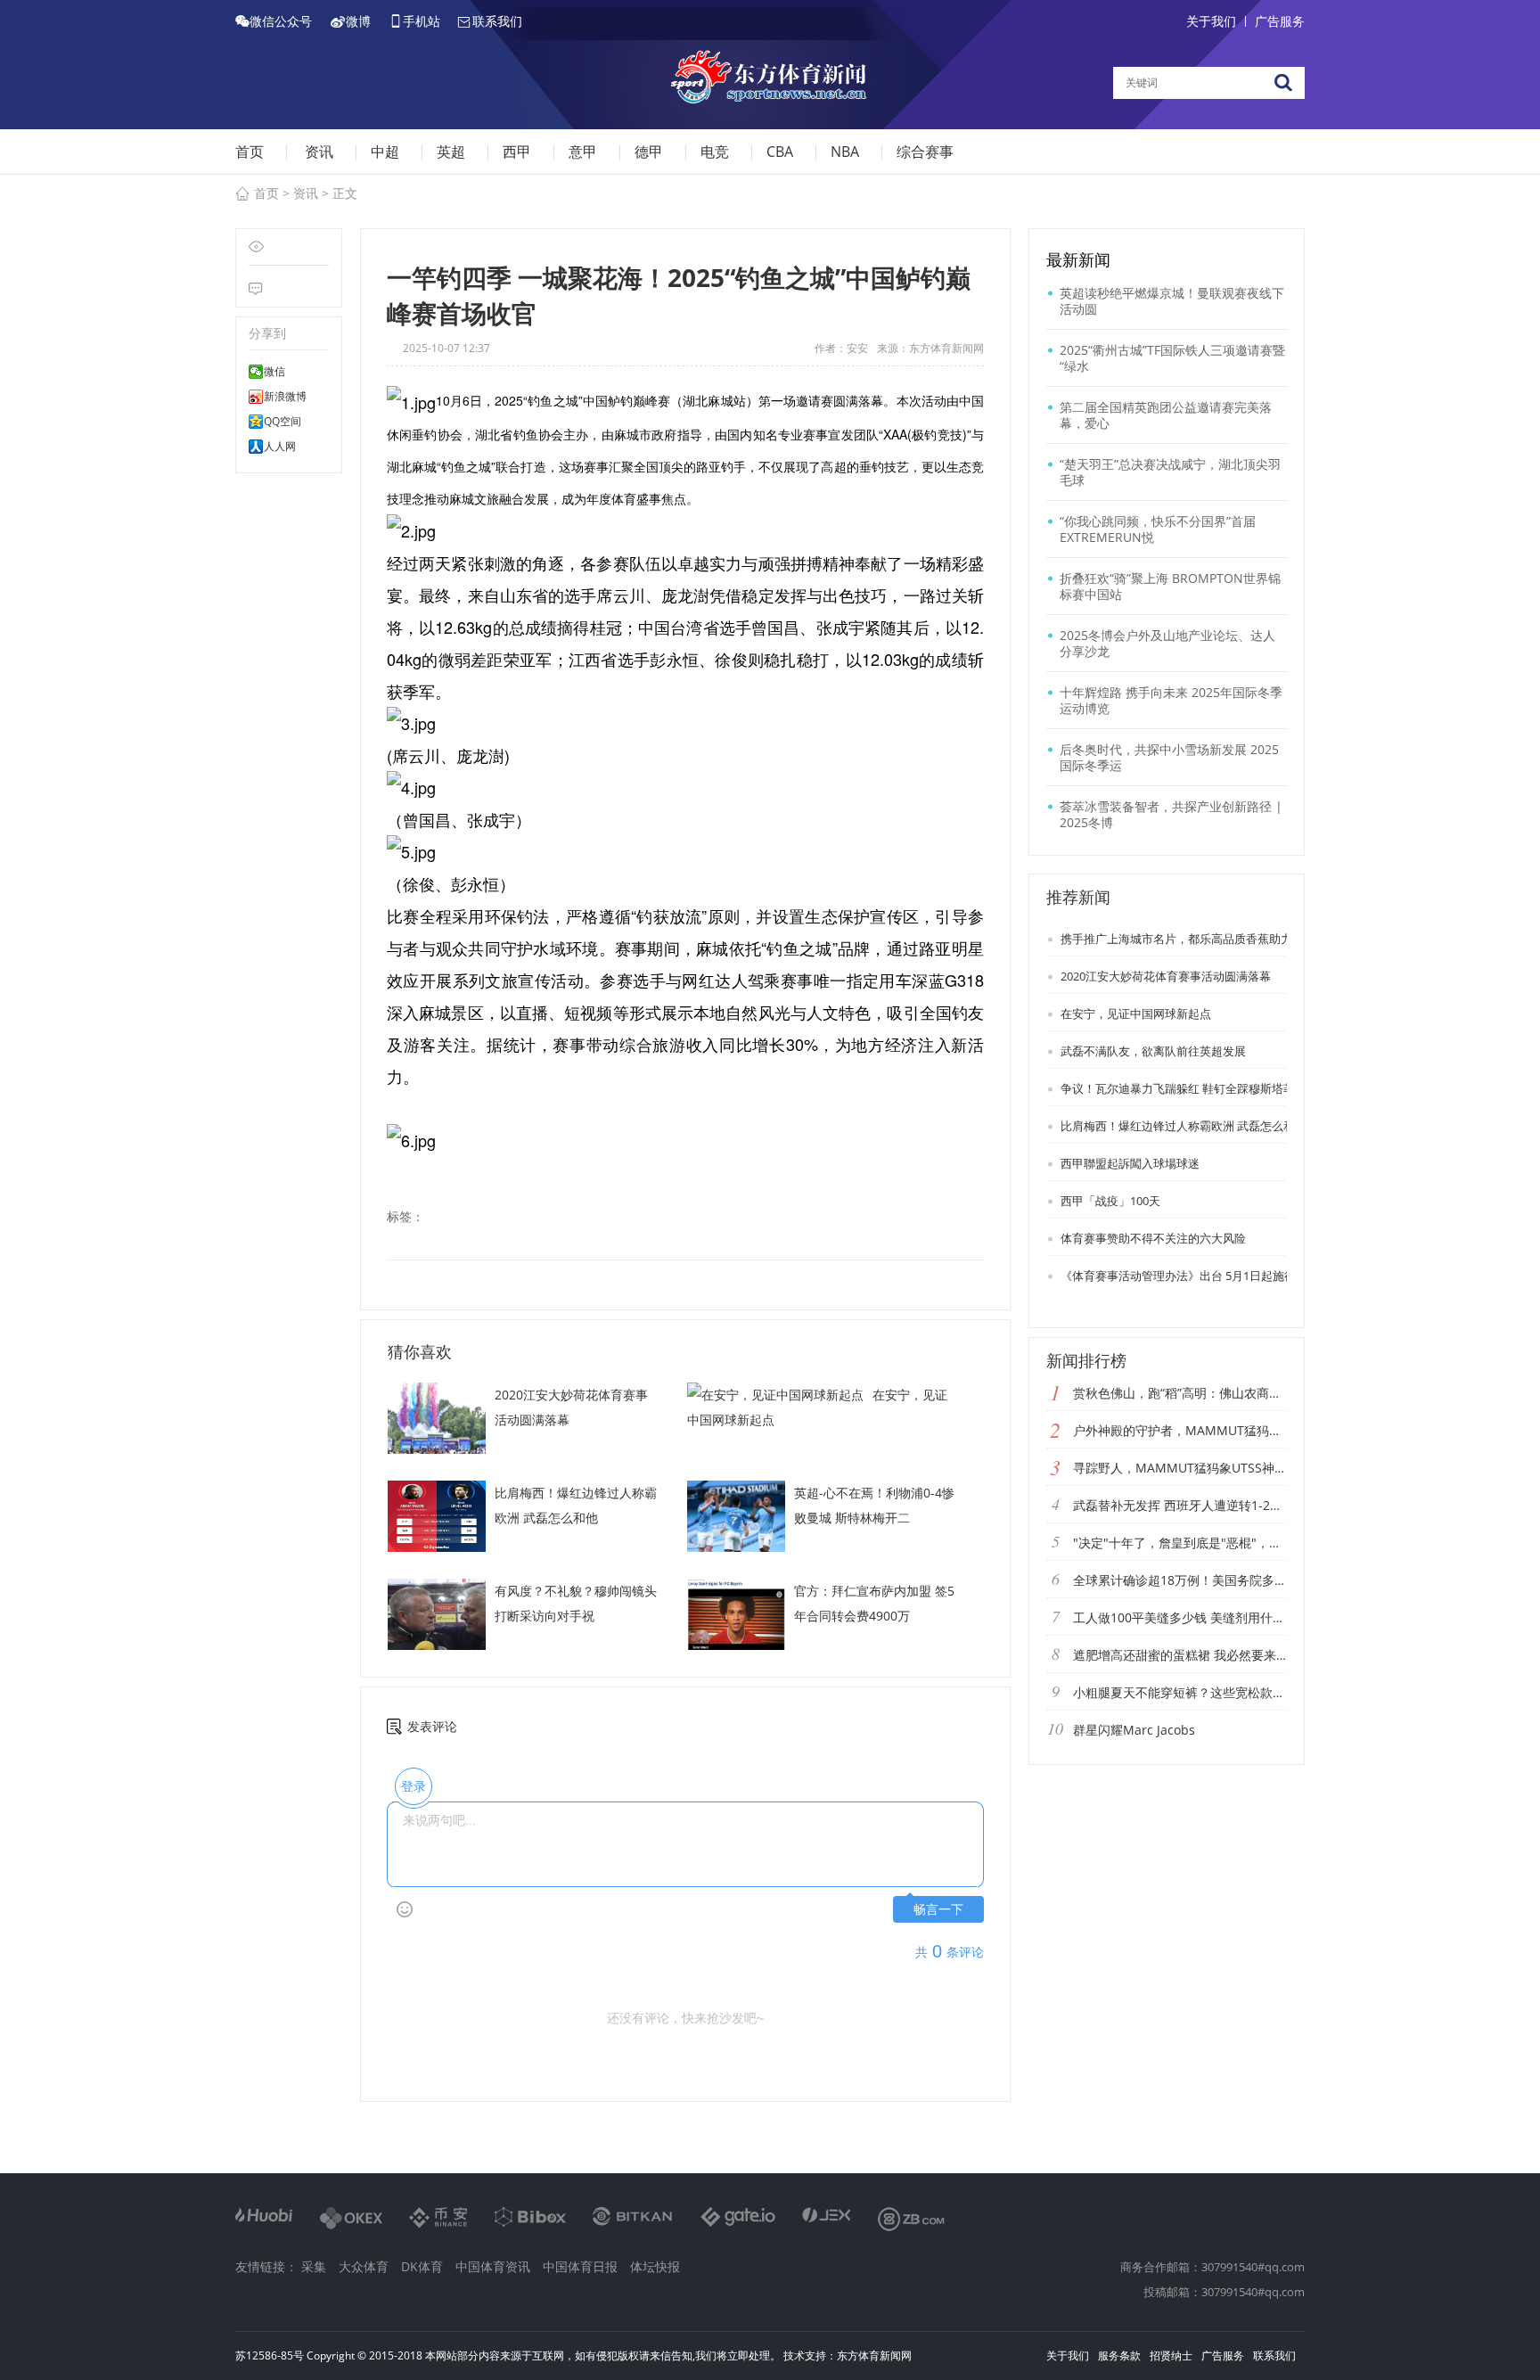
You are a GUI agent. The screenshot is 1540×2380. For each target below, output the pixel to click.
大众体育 (364, 2266)
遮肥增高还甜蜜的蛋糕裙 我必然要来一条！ (1180, 1655)
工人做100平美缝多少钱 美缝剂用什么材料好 (1180, 1617)
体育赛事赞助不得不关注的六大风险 (1152, 1238)
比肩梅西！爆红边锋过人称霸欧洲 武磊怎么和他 (1182, 1126)
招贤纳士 (1171, 2355)
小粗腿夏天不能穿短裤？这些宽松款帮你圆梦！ (1180, 1692)
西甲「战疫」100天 (1109, 1201)
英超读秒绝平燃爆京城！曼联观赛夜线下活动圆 (1172, 301)
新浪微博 (285, 397)
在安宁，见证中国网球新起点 (1135, 1014)
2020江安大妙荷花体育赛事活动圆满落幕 (1164, 976)
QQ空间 (283, 422)
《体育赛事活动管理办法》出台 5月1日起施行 (1177, 1276)
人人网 (280, 447)
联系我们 (1274, 2355)
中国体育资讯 (493, 2266)
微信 (274, 372)
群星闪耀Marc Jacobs (1134, 1730)
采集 (314, 2266)
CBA (780, 152)
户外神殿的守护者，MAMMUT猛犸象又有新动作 (1180, 1430)
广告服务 (1280, 21)
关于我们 (1211, 21)
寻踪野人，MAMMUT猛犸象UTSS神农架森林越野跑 (1180, 1468)
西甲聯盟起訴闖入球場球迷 (1129, 1163)
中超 (385, 152)
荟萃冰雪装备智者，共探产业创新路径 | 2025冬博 (1171, 814)
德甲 (649, 152)
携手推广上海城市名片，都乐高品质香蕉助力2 (1178, 939)
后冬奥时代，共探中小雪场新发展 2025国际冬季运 (1169, 757)
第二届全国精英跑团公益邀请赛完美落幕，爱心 (1166, 415)
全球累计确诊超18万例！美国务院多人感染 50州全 (1180, 1580)
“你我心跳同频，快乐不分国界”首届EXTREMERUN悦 (1158, 529)
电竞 (715, 152)
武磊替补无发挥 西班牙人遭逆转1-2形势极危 (1180, 1505)
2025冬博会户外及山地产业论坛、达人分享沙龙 (1167, 643)
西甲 (517, 152)
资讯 (319, 152)
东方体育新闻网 (874, 2355)
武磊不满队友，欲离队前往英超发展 (1152, 1051)
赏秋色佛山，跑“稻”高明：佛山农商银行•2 (1180, 1393)
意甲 (583, 152)
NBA (845, 152)
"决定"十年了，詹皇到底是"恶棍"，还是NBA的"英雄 (1180, 1543)
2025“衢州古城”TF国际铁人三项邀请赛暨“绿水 (1172, 358)
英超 (451, 152)
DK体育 (422, 2266)
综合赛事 (925, 152)
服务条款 (1119, 2355)
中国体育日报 (580, 2266)
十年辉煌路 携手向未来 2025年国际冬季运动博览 (1171, 700)
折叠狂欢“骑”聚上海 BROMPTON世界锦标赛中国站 (1170, 586)
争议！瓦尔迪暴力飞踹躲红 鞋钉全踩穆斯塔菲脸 (1182, 1088)
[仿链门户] (770, 80)
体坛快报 (655, 2266)
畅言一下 (938, 1910)
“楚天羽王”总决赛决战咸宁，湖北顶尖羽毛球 (1170, 472)
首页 (250, 152)
